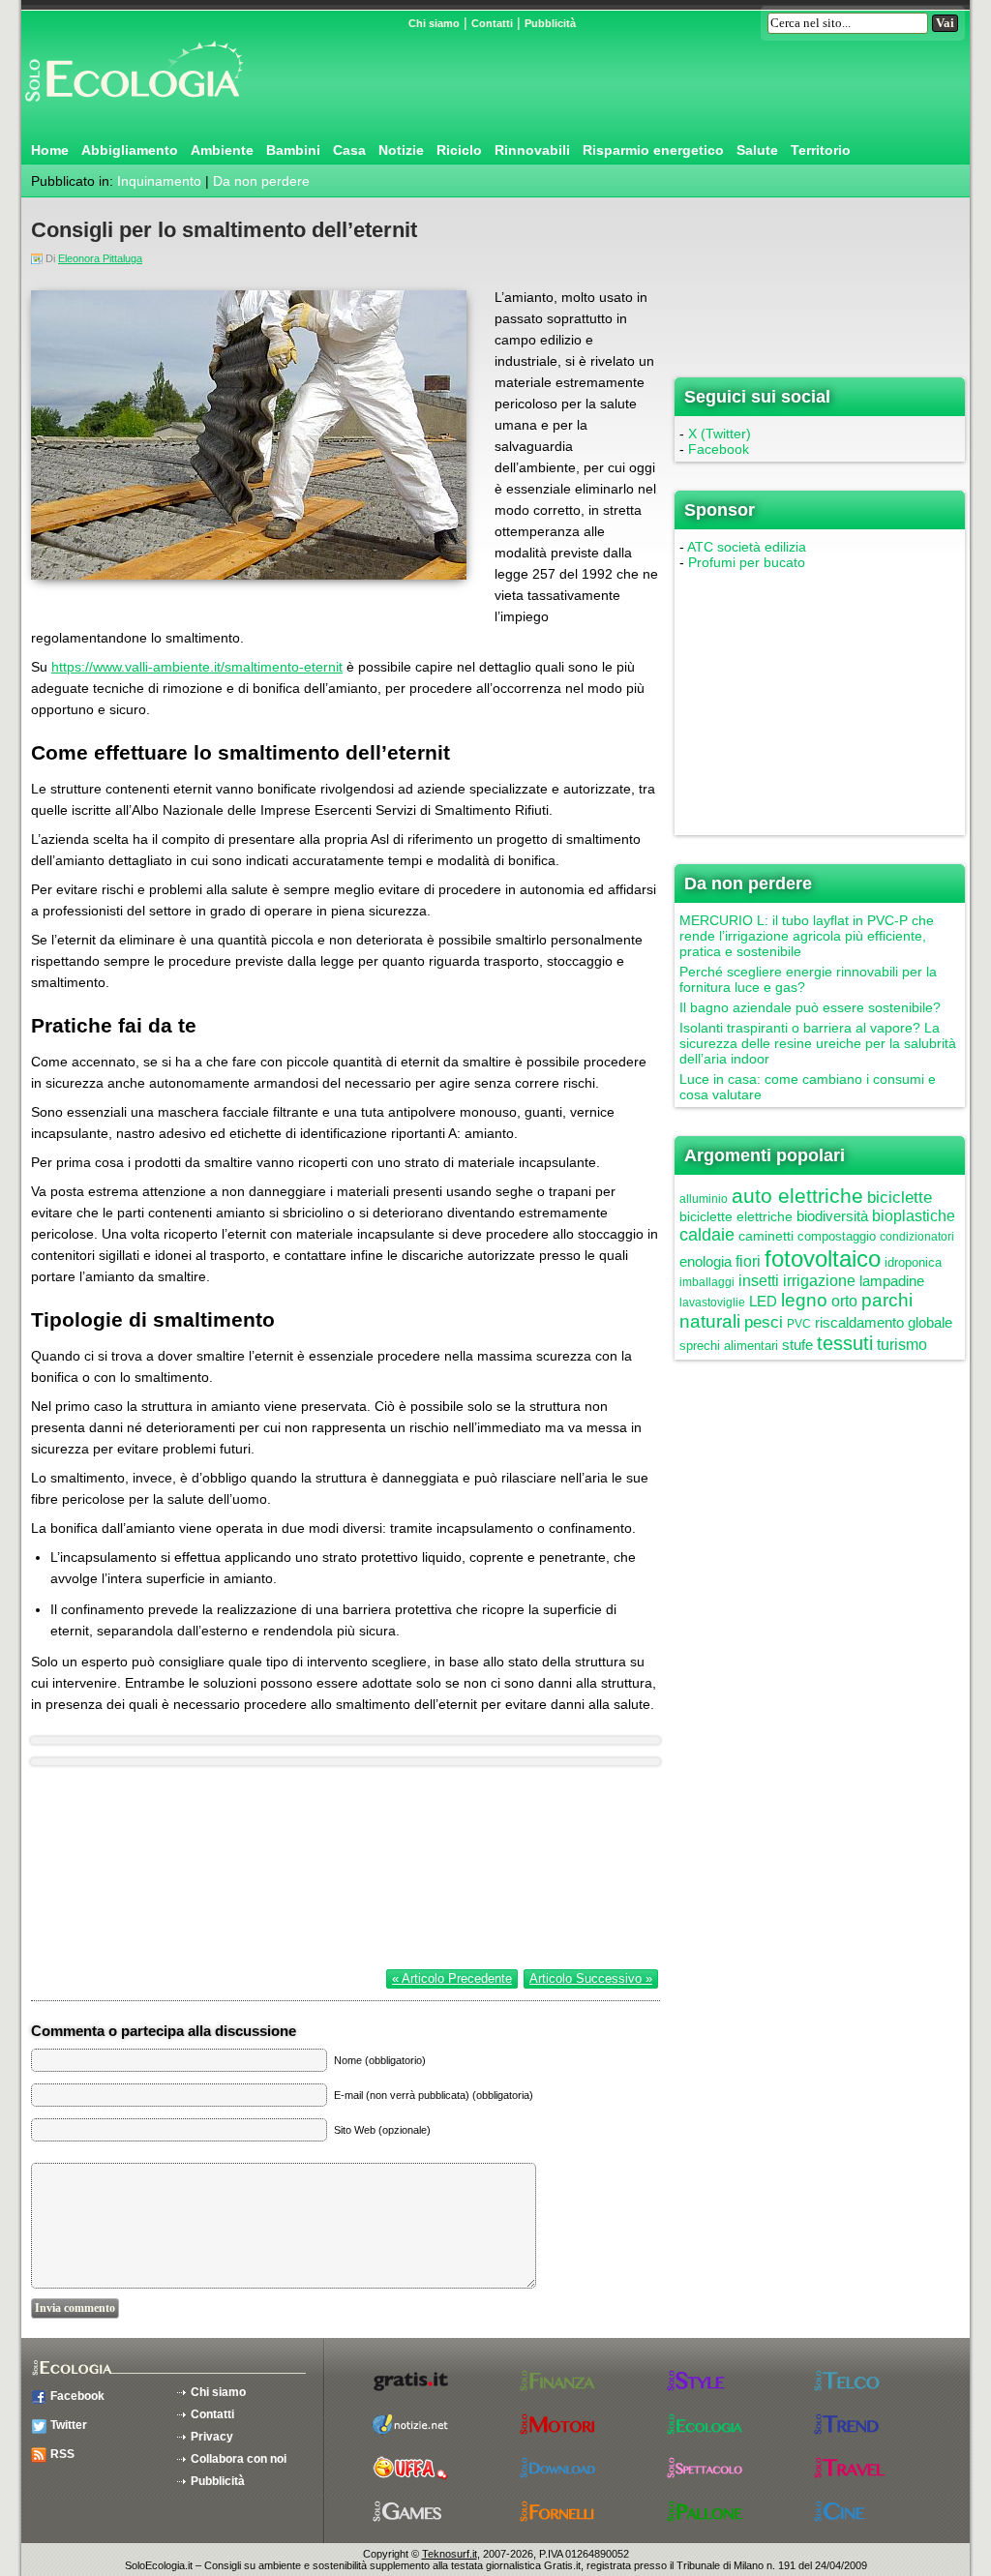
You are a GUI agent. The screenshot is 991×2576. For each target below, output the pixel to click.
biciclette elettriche (736, 1216)
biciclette (900, 1198)
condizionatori (917, 1237)
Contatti (492, 23)
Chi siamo (434, 23)
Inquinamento (159, 181)
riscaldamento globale (884, 1322)
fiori (748, 1261)
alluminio (704, 1199)
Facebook (719, 449)
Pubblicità (550, 23)
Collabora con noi (239, 2459)
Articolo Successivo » (591, 1978)
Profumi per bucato (747, 562)
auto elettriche (797, 1196)
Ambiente (222, 150)
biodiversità (832, 1216)
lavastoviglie (712, 1303)
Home (50, 150)
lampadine (892, 1281)
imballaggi (707, 1282)
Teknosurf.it (450, 2554)
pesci (764, 1322)
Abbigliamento (130, 150)
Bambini (293, 150)
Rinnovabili (532, 150)
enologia (706, 1261)
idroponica (913, 1262)
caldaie (707, 1235)
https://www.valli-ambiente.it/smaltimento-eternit (197, 667)
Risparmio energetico (653, 150)
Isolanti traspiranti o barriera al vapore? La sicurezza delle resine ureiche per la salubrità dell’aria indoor (818, 1043)
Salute (757, 150)
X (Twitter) (720, 434)
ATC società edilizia (747, 547)
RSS (62, 2454)
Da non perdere (261, 181)
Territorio (821, 150)
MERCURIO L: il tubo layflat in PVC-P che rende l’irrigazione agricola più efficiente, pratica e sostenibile (807, 936)
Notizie (401, 150)
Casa (349, 150)
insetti (759, 1281)
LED (763, 1301)
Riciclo (459, 150)
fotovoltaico (823, 1258)
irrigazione (819, 1281)
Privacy (212, 2437)
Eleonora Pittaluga (100, 258)
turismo (902, 1345)
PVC (799, 1324)
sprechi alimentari (729, 1346)
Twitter (69, 2425)
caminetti (766, 1236)
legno (804, 1300)
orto (844, 1301)
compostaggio (837, 1236)
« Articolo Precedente (452, 1978)
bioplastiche (914, 1216)
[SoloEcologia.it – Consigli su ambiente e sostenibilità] (133, 109)
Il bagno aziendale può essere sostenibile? (810, 1007)
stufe (797, 1345)
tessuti (845, 1343)
